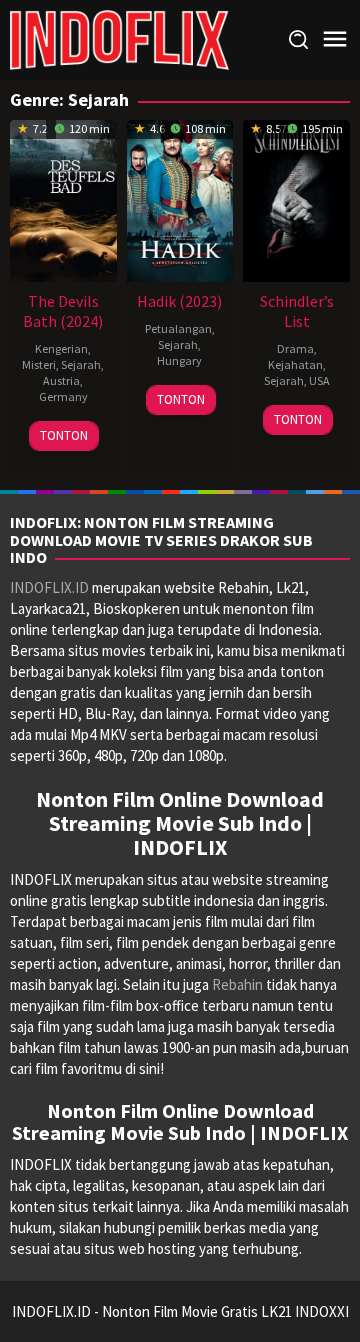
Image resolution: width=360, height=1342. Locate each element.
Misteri (39, 364)
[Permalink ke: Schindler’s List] (296, 198)
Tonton (64, 435)
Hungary (179, 360)
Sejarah (81, 364)
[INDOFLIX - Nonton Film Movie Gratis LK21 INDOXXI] (119, 38)
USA (319, 380)
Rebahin (237, 984)
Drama (295, 348)
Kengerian (61, 348)
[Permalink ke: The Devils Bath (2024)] (63, 198)
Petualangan (178, 328)
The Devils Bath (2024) (63, 311)
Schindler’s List (297, 311)
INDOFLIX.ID (49, 587)
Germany (63, 396)
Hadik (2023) (179, 301)
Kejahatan (295, 364)
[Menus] (335, 39)
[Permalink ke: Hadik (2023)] (180, 198)
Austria (61, 380)
